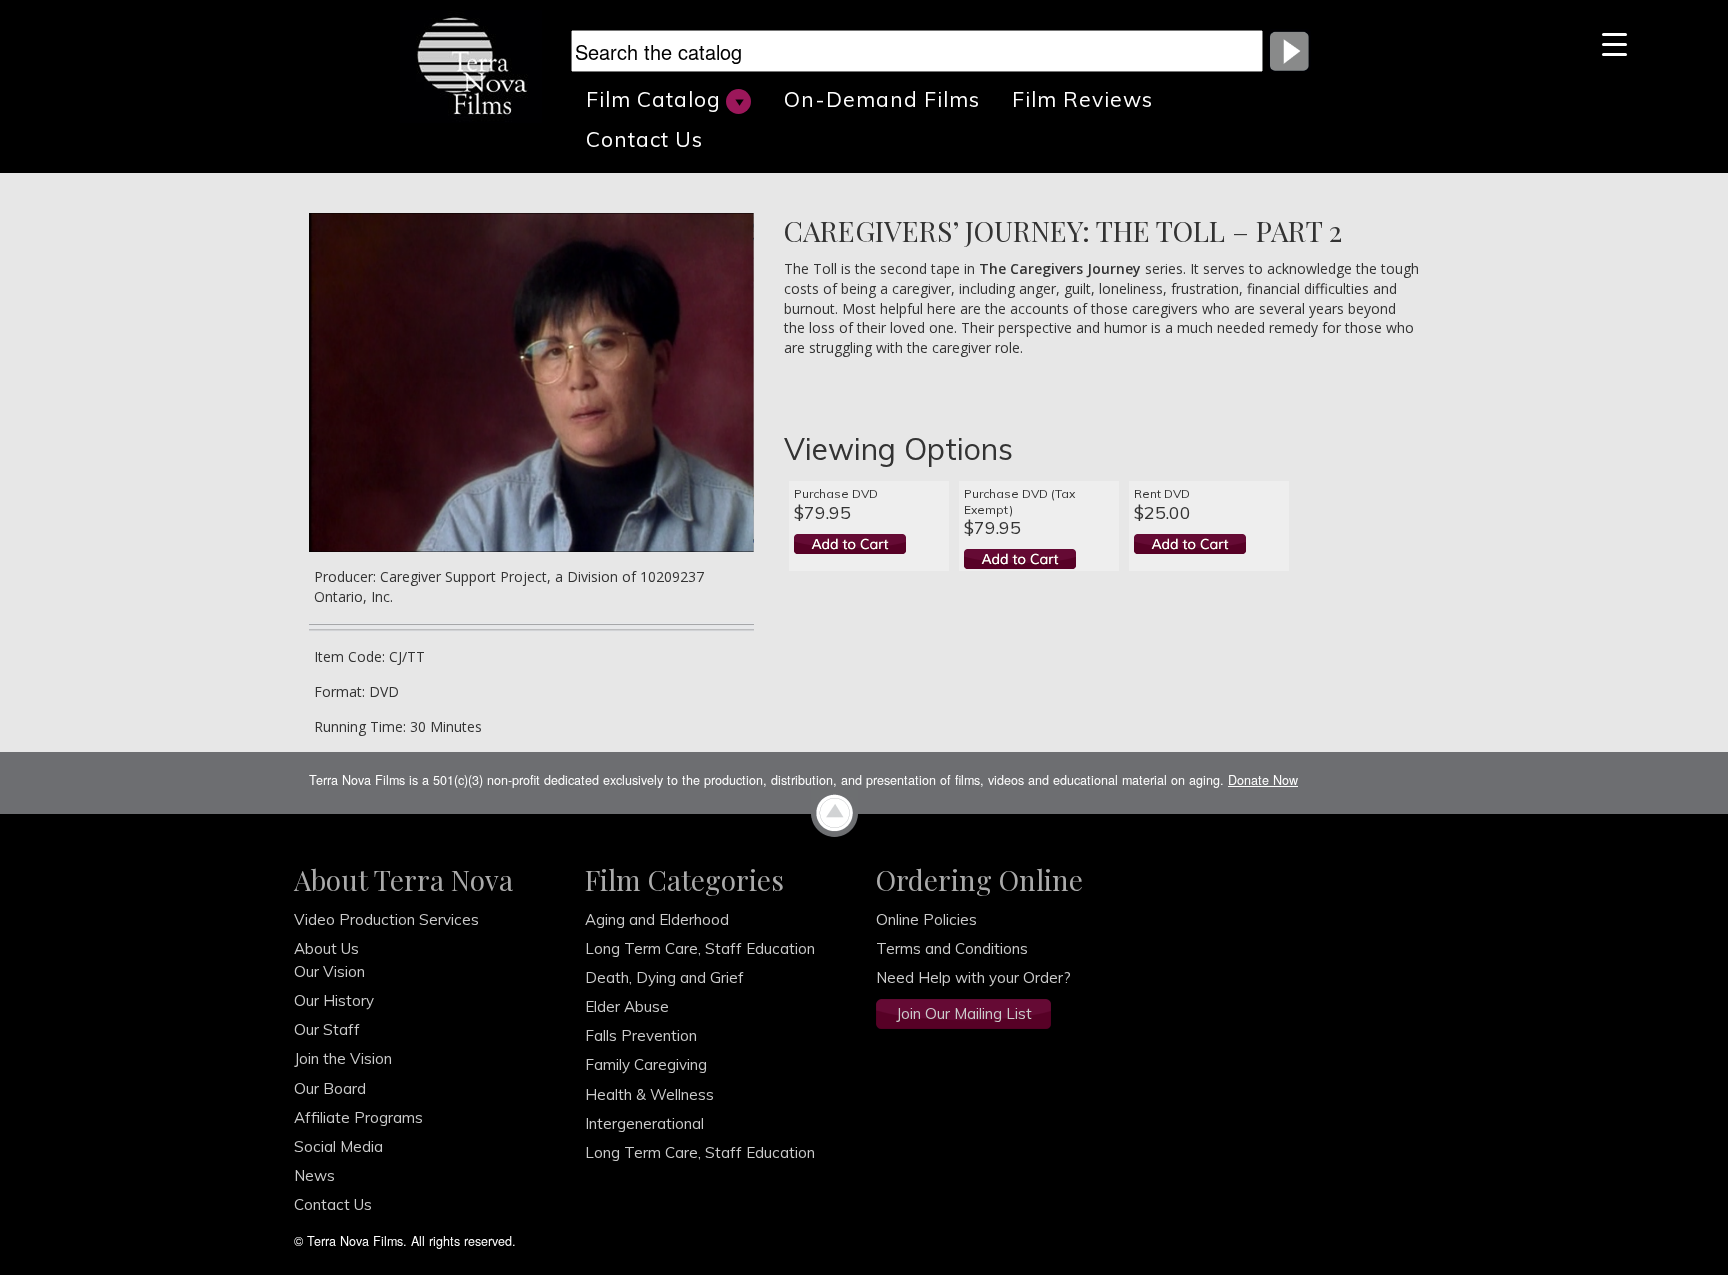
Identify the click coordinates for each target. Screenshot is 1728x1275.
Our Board (330, 1088)
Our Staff (327, 1029)
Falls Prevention (641, 1035)
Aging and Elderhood (657, 919)
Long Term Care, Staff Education (700, 948)
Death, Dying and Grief (664, 977)
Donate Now (1263, 780)
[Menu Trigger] (1614, 42)
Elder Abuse (627, 1006)
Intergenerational (644, 1123)
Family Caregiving (646, 1064)
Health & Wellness (649, 1094)
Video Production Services (386, 919)
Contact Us (644, 139)
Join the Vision (343, 1058)
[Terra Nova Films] (479, 64)
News (314, 1175)
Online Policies (926, 919)
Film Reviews (1082, 99)
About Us (326, 948)
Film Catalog (653, 99)
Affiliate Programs (358, 1117)
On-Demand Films (882, 99)
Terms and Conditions (952, 948)
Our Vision (329, 971)
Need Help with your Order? (973, 977)
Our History (334, 1000)
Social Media (338, 1146)
